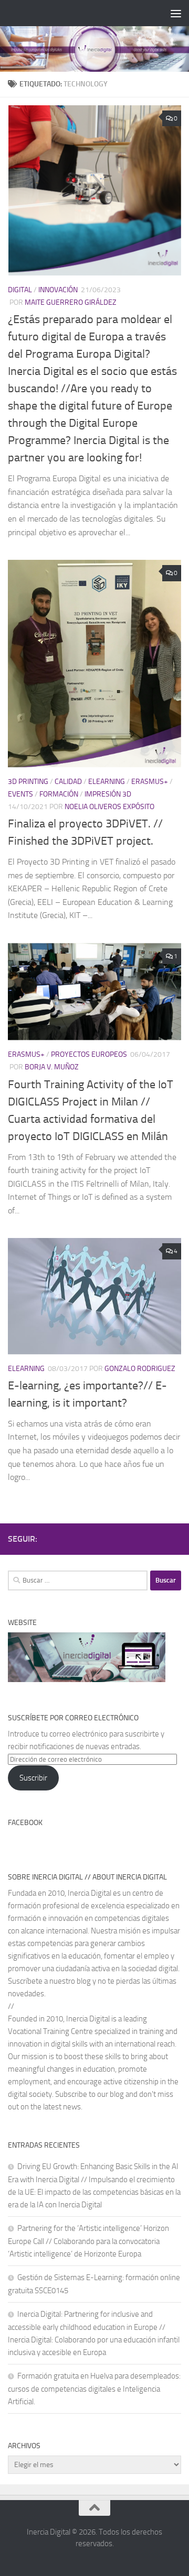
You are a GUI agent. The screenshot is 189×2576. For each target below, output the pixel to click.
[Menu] (176, 13)
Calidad (68, 782)
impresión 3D (108, 794)
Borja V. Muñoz (52, 1067)
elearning (107, 782)
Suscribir (33, 1778)
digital (20, 290)
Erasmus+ (150, 782)
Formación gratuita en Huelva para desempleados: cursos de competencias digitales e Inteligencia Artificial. (94, 2389)
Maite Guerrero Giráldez (71, 302)
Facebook (25, 1823)
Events (20, 794)
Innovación (58, 290)
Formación (59, 794)
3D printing (28, 782)
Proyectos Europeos (89, 1054)
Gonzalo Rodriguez (140, 1369)
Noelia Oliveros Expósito (109, 807)
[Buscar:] (78, 1580)
